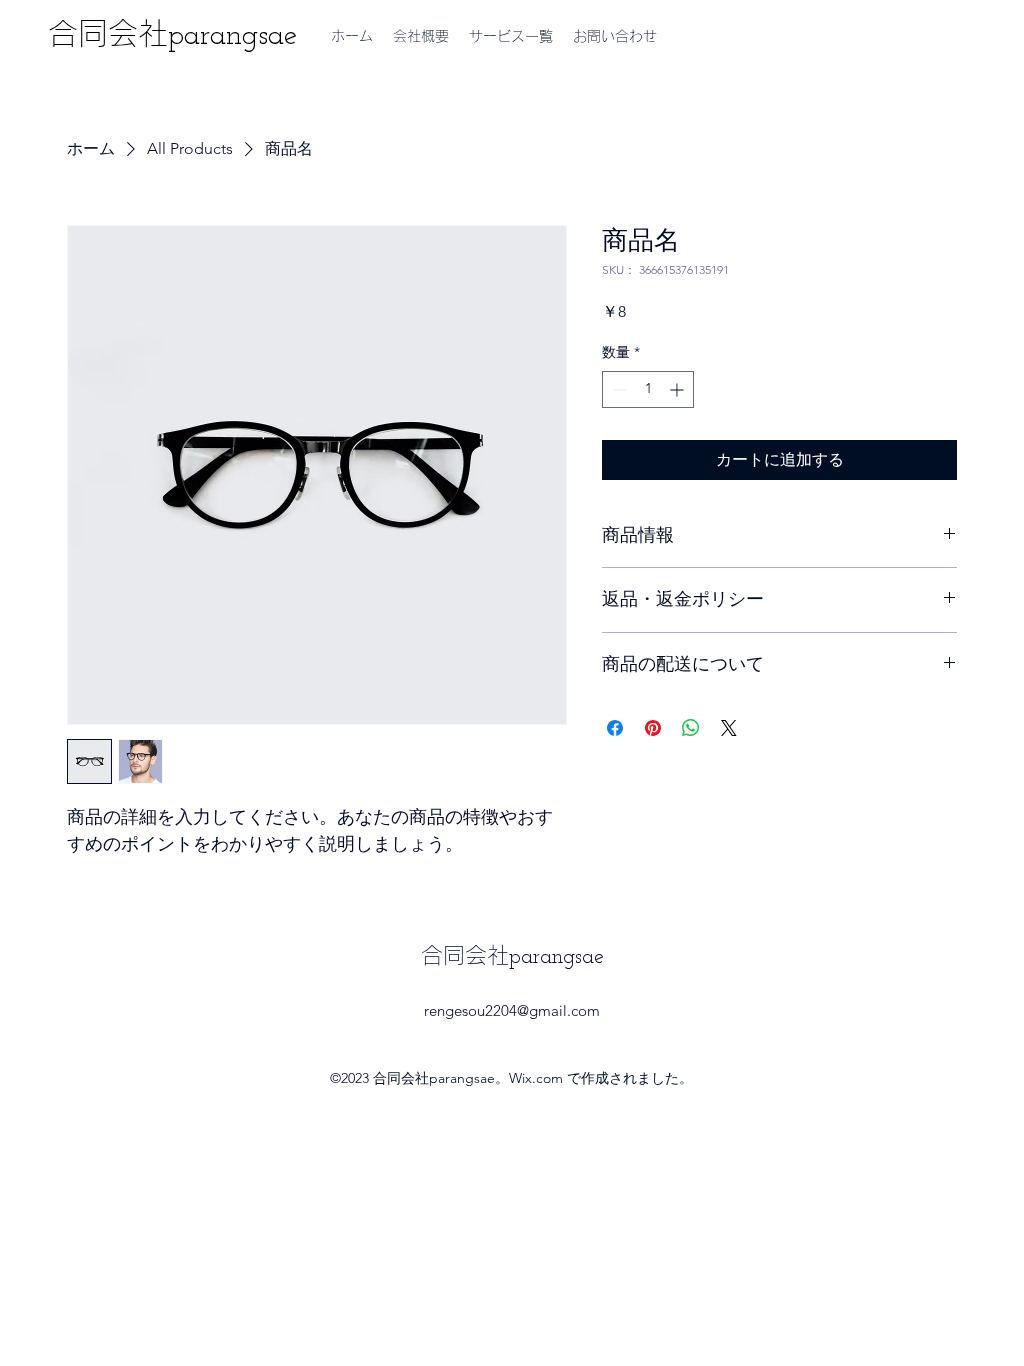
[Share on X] (729, 728)
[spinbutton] (648, 389)
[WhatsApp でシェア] (691, 728)
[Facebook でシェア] (615, 728)
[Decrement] (617, 389)
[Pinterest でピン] (653, 728)
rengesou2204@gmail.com (512, 1010)
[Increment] (678, 389)
